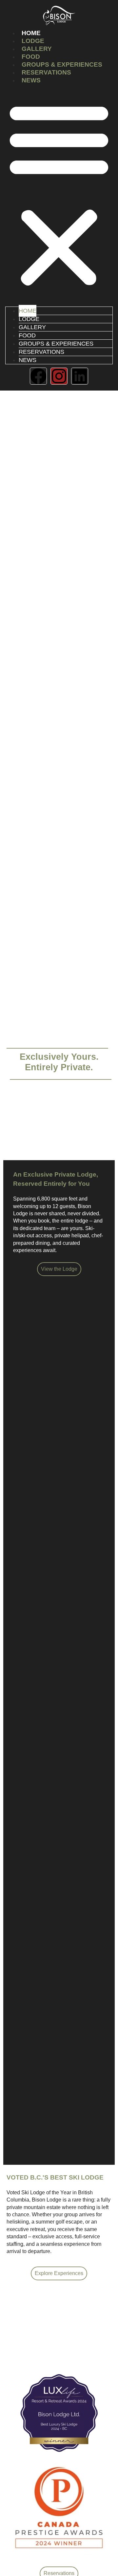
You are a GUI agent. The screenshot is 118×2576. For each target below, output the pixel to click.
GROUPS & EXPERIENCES (62, 64)
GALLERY (37, 49)
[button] (59, 194)
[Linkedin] (80, 376)
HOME (31, 33)
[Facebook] (38, 376)
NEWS (31, 80)
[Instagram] (59, 376)
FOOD (31, 57)
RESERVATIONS (46, 72)
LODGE (33, 41)
